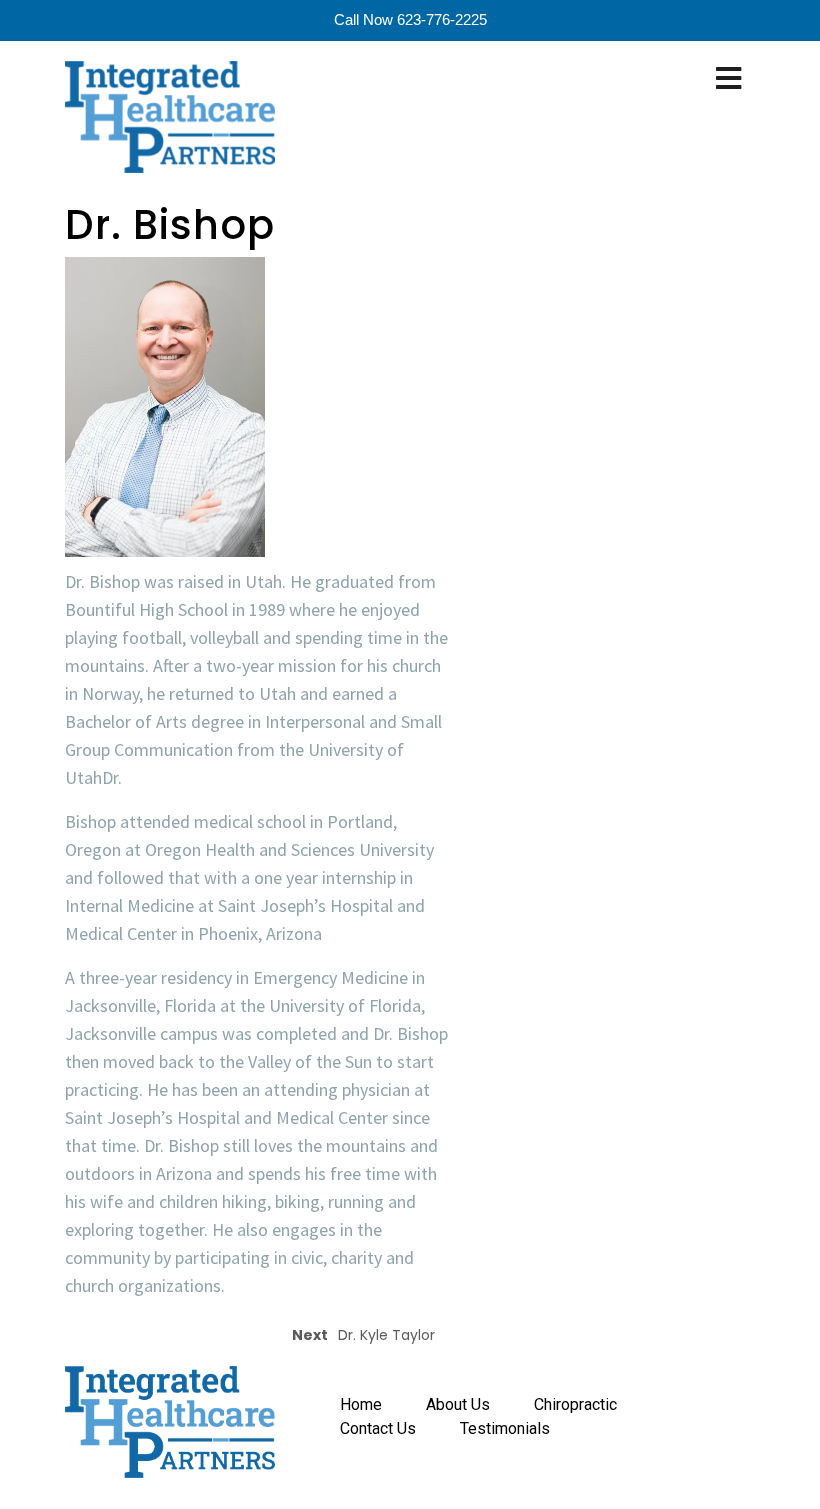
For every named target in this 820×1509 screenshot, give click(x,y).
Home (361, 1404)
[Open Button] (728, 80)
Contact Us (378, 1428)
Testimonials (505, 1428)
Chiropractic (575, 1404)
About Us (458, 1404)
